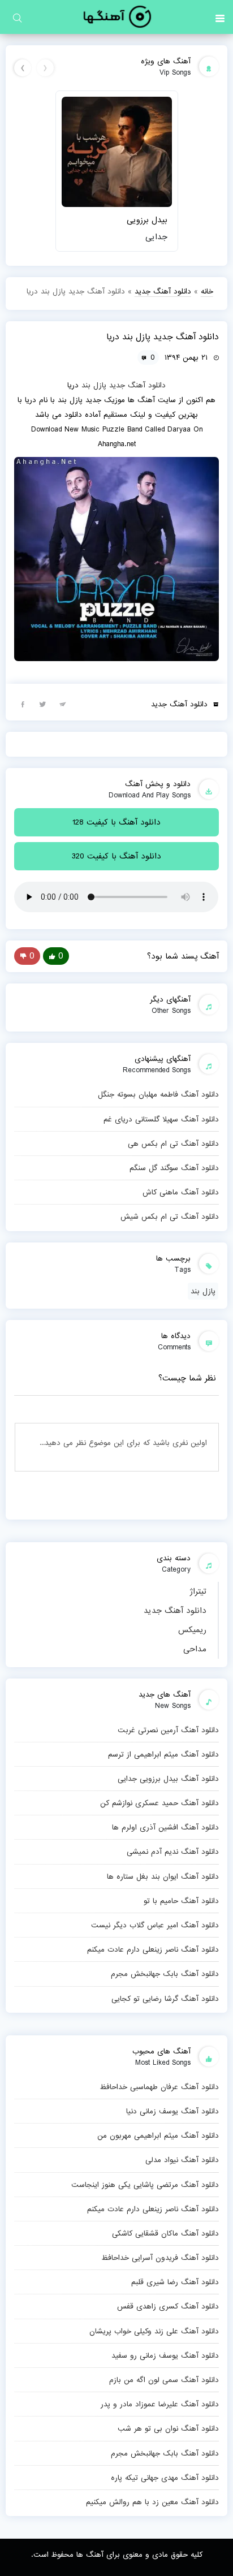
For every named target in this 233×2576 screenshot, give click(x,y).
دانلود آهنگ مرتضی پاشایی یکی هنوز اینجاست (145, 2185)
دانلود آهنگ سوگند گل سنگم (174, 1168)
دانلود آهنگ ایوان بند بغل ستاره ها (163, 1876)
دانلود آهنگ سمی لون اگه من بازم (164, 2380)
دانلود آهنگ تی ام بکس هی (173, 1144)
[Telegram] (62, 704)
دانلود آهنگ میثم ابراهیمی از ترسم (163, 1754)
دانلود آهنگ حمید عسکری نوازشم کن (159, 1803)
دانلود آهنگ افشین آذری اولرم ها (165, 1827)
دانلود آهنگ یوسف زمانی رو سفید (165, 2355)
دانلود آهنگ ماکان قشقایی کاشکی (165, 2233)
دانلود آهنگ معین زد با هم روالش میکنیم (152, 2502)
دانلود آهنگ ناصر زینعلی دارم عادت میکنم (153, 1949)
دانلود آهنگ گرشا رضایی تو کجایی (165, 1999)
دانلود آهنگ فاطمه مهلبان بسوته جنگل (158, 1094)
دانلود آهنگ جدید (175, 1611)
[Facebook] (23, 704)
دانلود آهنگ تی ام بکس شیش (169, 1216)
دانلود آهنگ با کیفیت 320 (116, 856)
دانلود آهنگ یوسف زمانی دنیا (172, 2111)
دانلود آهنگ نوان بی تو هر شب (168, 2428)
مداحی (195, 1649)
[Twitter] (42, 704)
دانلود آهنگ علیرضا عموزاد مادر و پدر (159, 2404)
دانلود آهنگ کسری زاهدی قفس (168, 2306)
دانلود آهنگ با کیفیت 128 (116, 822)
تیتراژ (198, 1591)
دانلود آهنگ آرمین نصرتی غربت (168, 1730)
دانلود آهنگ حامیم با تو (181, 1901)
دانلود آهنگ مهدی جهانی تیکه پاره (165, 2478)
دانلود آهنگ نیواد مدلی (182, 2160)
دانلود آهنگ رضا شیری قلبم (175, 2282)
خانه (207, 291)
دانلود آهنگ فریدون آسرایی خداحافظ (160, 2258)
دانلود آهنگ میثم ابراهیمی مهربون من (158, 2135)
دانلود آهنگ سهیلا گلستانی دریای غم (161, 1119)
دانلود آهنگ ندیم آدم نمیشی (172, 1852)
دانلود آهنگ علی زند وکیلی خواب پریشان (154, 2331)
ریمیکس (192, 1630)
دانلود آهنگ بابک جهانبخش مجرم (165, 1974)
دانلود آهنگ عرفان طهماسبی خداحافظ (159, 2087)
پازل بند (94, 385)
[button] (220, 17)
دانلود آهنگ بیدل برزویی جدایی (168, 1779)
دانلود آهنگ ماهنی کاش (180, 1192)
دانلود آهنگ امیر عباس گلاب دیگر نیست (155, 1925)
